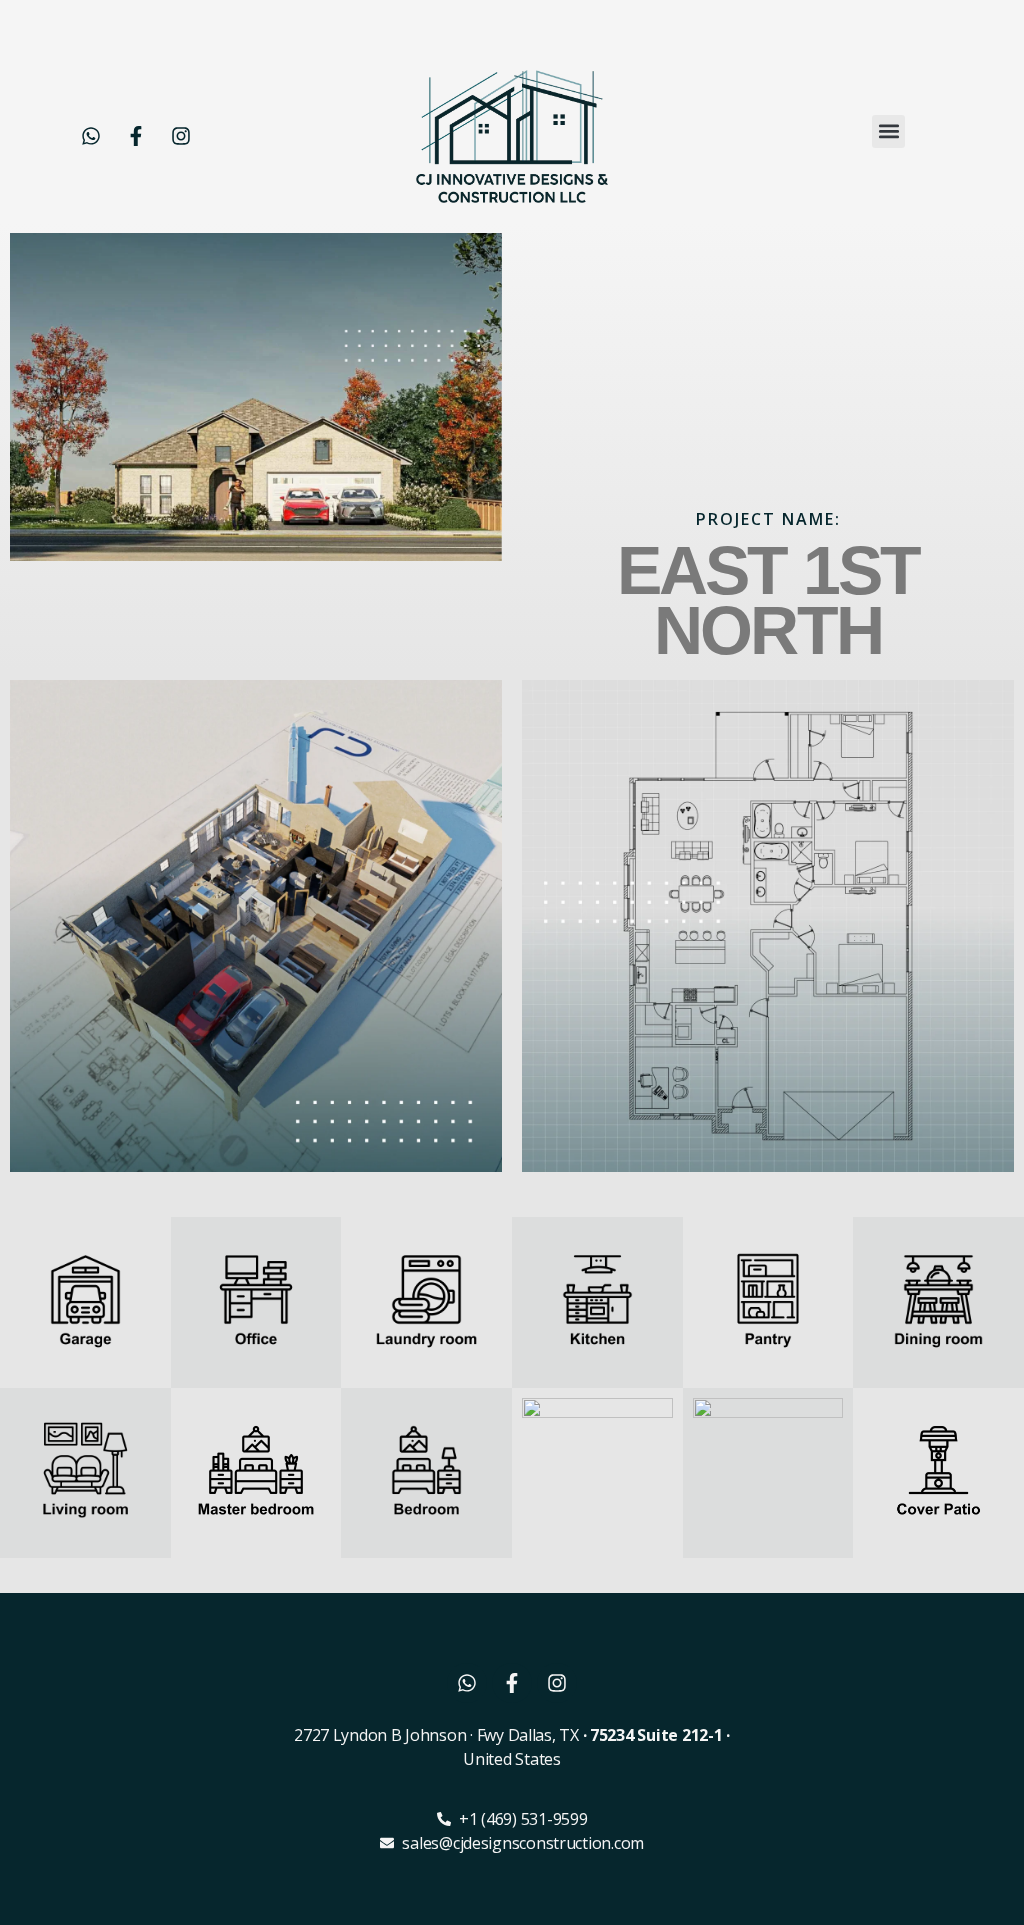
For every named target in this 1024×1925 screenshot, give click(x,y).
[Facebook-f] (136, 136)
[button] (888, 131)
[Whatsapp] (91, 136)
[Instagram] (181, 136)
